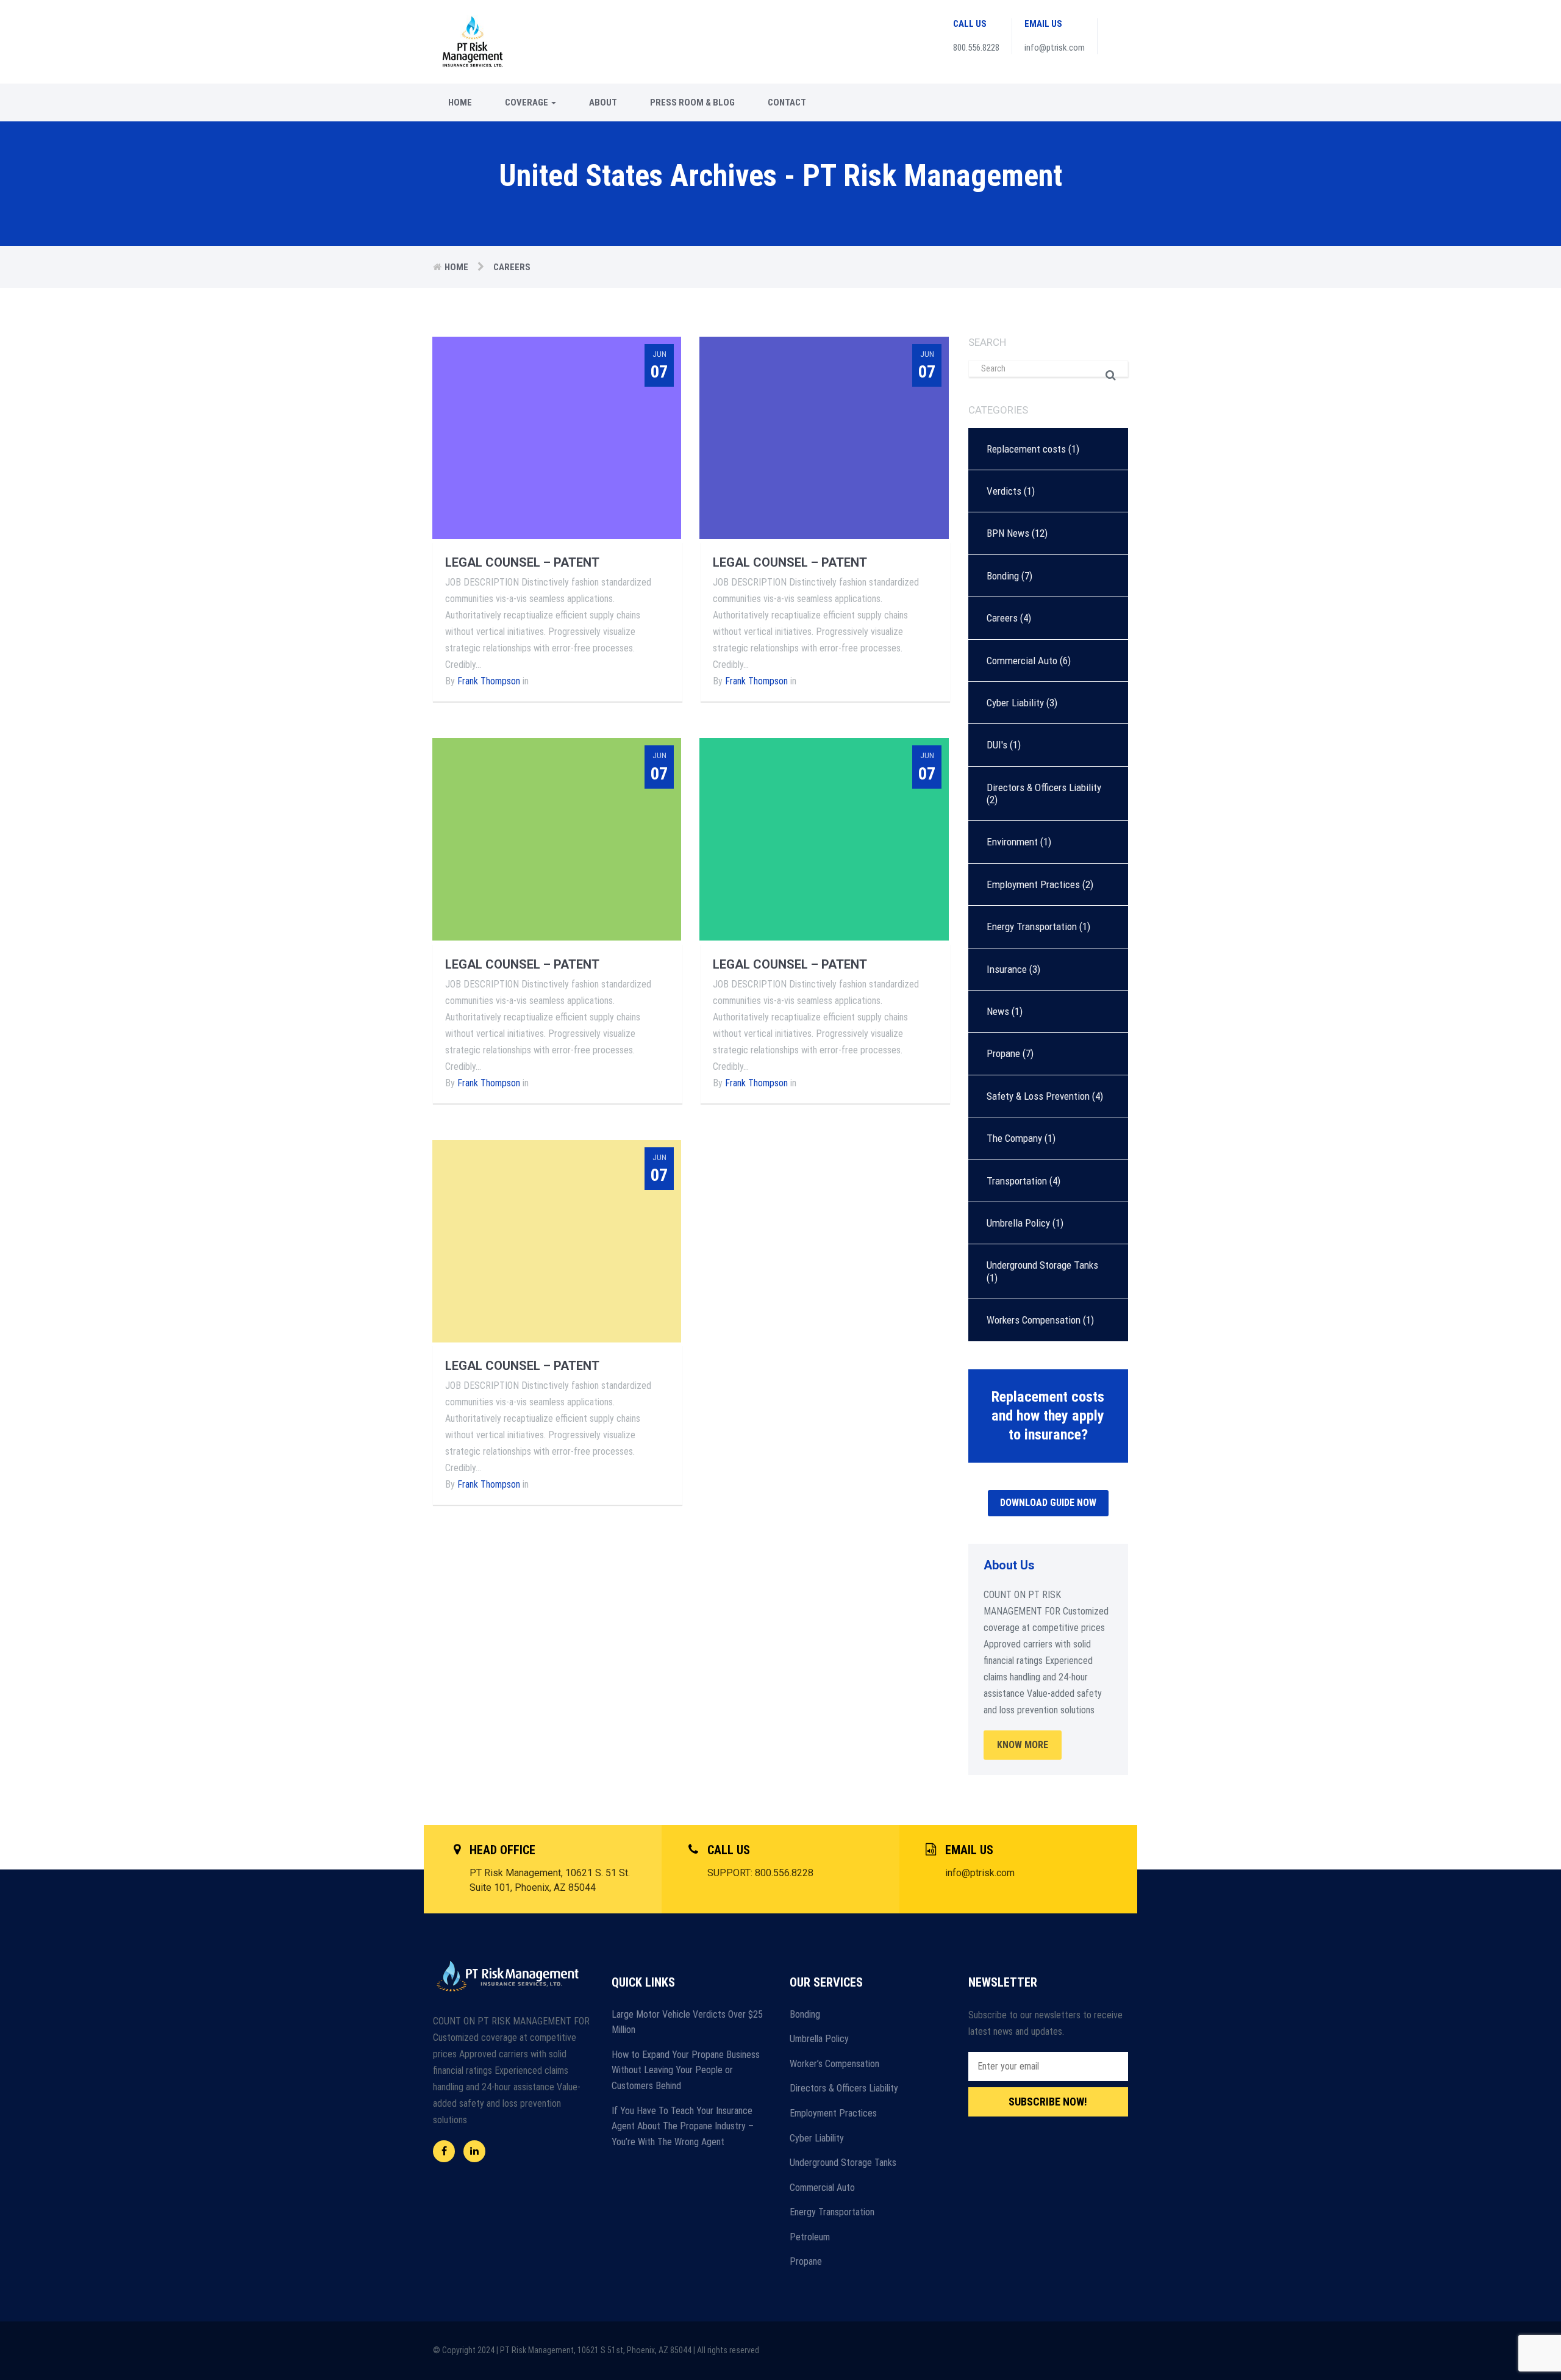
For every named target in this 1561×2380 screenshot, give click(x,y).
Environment (1012, 842)
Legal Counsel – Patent (522, 562)
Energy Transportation (1032, 927)
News (998, 1011)
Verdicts (1004, 491)
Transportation (1017, 1181)
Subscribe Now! (1048, 2102)
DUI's (997, 745)
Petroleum (810, 2237)
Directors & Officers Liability (1044, 787)
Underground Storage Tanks (1042, 1265)
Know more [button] (1023, 1745)
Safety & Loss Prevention (1038, 1096)
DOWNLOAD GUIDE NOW (1048, 1503)
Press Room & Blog (692, 102)
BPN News (1008, 533)
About (603, 102)
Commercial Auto (1022, 661)
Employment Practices (1033, 884)
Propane (1003, 1053)
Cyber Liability (1015, 703)
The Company (1014, 1138)
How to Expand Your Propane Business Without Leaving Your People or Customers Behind (686, 2070)
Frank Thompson (489, 681)
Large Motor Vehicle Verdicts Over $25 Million (687, 2022)
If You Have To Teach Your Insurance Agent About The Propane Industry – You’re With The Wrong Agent (683, 2126)
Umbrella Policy (1018, 1223)
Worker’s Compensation (834, 2064)
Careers (1002, 618)
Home (460, 102)
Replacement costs (1026, 449)
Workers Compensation (1034, 1320)
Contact (787, 102)
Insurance (1007, 969)
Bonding (1003, 576)
